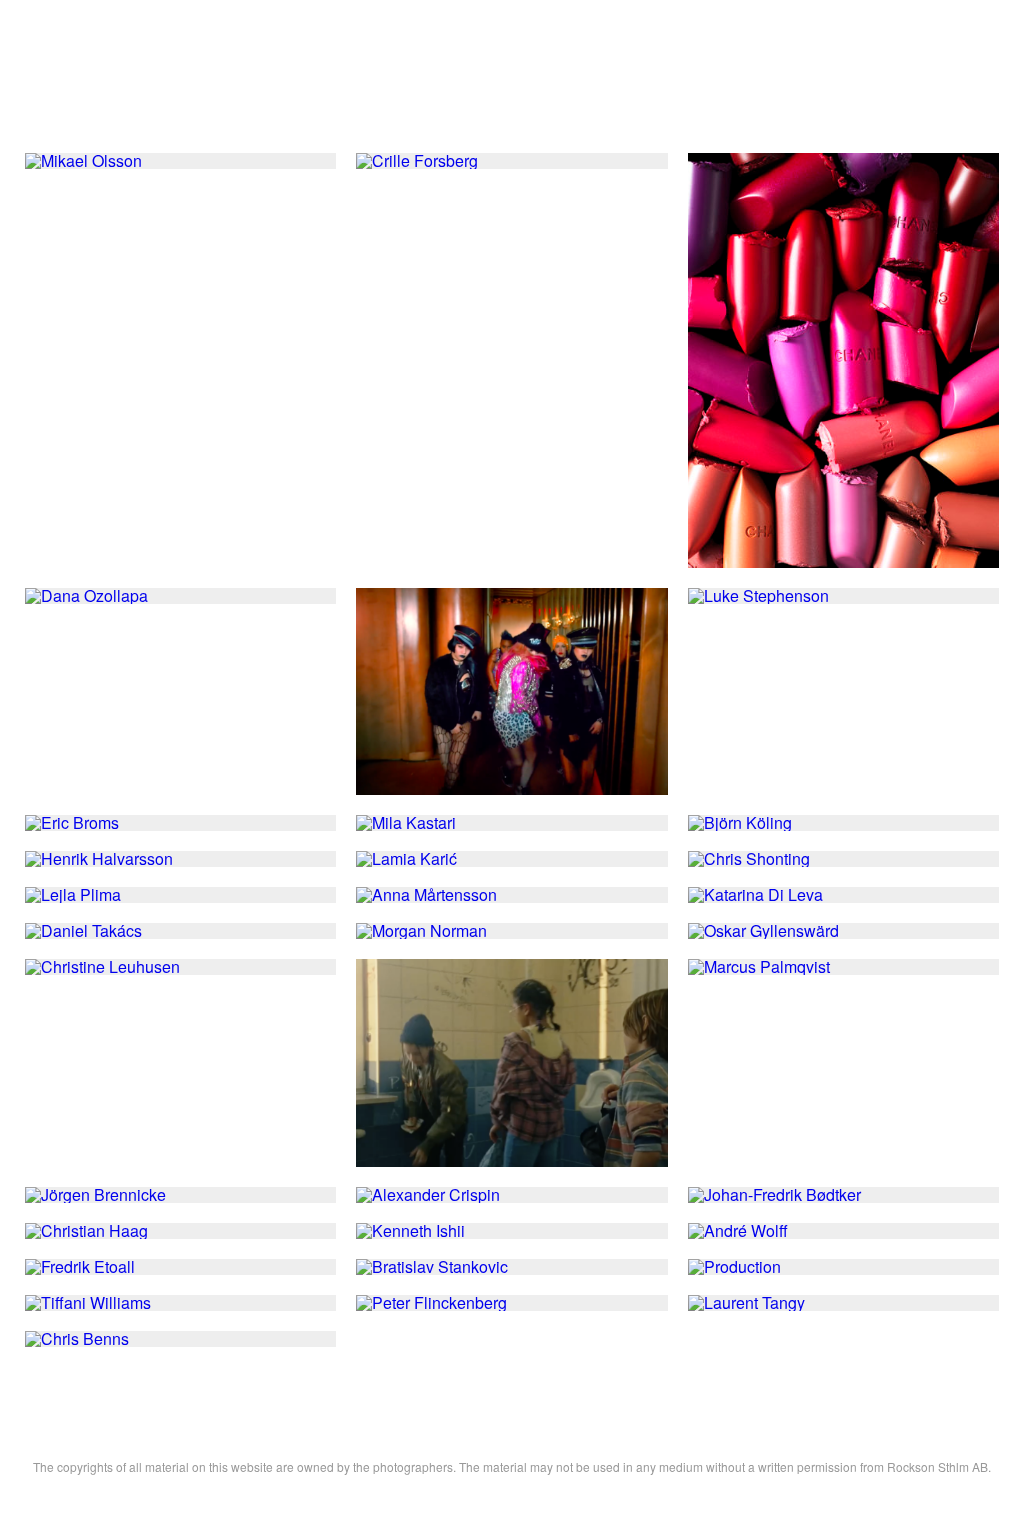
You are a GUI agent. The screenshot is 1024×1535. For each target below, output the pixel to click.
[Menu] (973, 84)
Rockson (512, 85)
